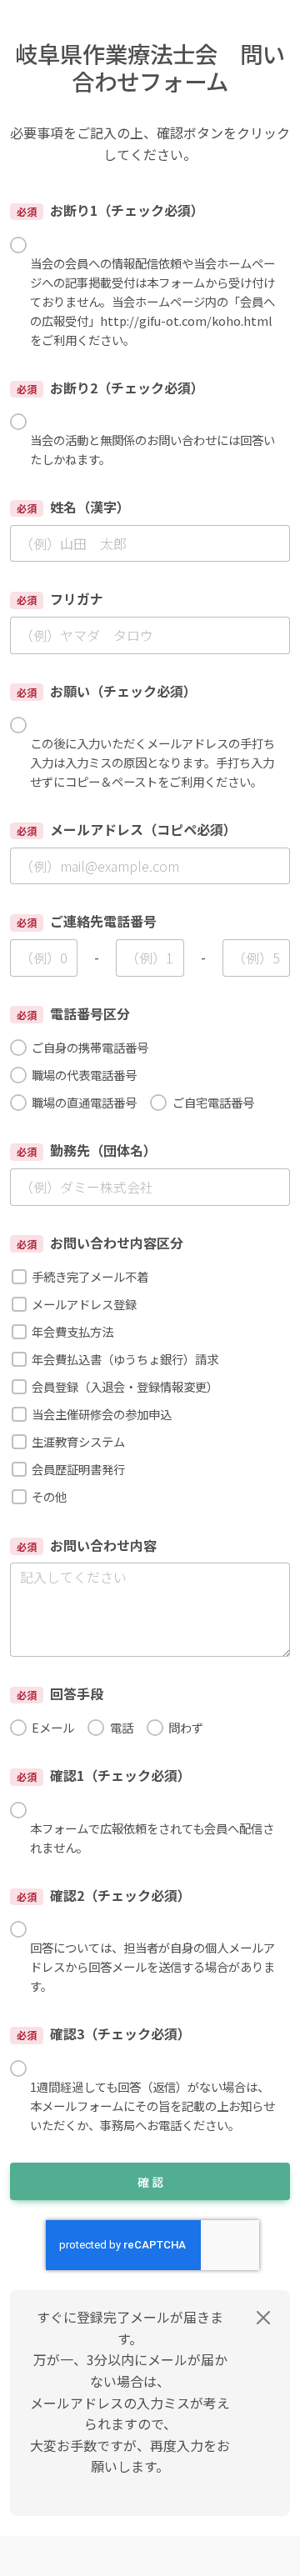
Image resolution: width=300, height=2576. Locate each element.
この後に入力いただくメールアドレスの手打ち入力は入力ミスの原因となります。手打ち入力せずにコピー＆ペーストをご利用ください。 (152, 762)
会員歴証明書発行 (78, 1469)
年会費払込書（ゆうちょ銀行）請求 (125, 1359)
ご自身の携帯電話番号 (90, 1047)
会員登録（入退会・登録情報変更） (125, 1386)
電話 (121, 1727)
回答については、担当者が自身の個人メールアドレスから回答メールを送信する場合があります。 (152, 1966)
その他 (49, 1496)
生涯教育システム (78, 1441)
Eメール (53, 1727)
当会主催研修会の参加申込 (102, 1414)
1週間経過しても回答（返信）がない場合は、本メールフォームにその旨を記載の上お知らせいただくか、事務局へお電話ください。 (152, 2106)
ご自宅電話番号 (213, 1102)
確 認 (150, 2182)
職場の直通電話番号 (84, 1102)
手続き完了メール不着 (90, 1276)
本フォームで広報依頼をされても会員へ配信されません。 (152, 1838)
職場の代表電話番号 (84, 1075)
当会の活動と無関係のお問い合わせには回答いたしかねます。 (152, 449)
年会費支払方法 (72, 1331)
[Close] (263, 2318)
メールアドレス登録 (84, 1304)
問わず (186, 1727)
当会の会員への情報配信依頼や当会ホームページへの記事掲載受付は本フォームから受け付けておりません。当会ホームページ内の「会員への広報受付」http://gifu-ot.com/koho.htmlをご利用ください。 (152, 301)
